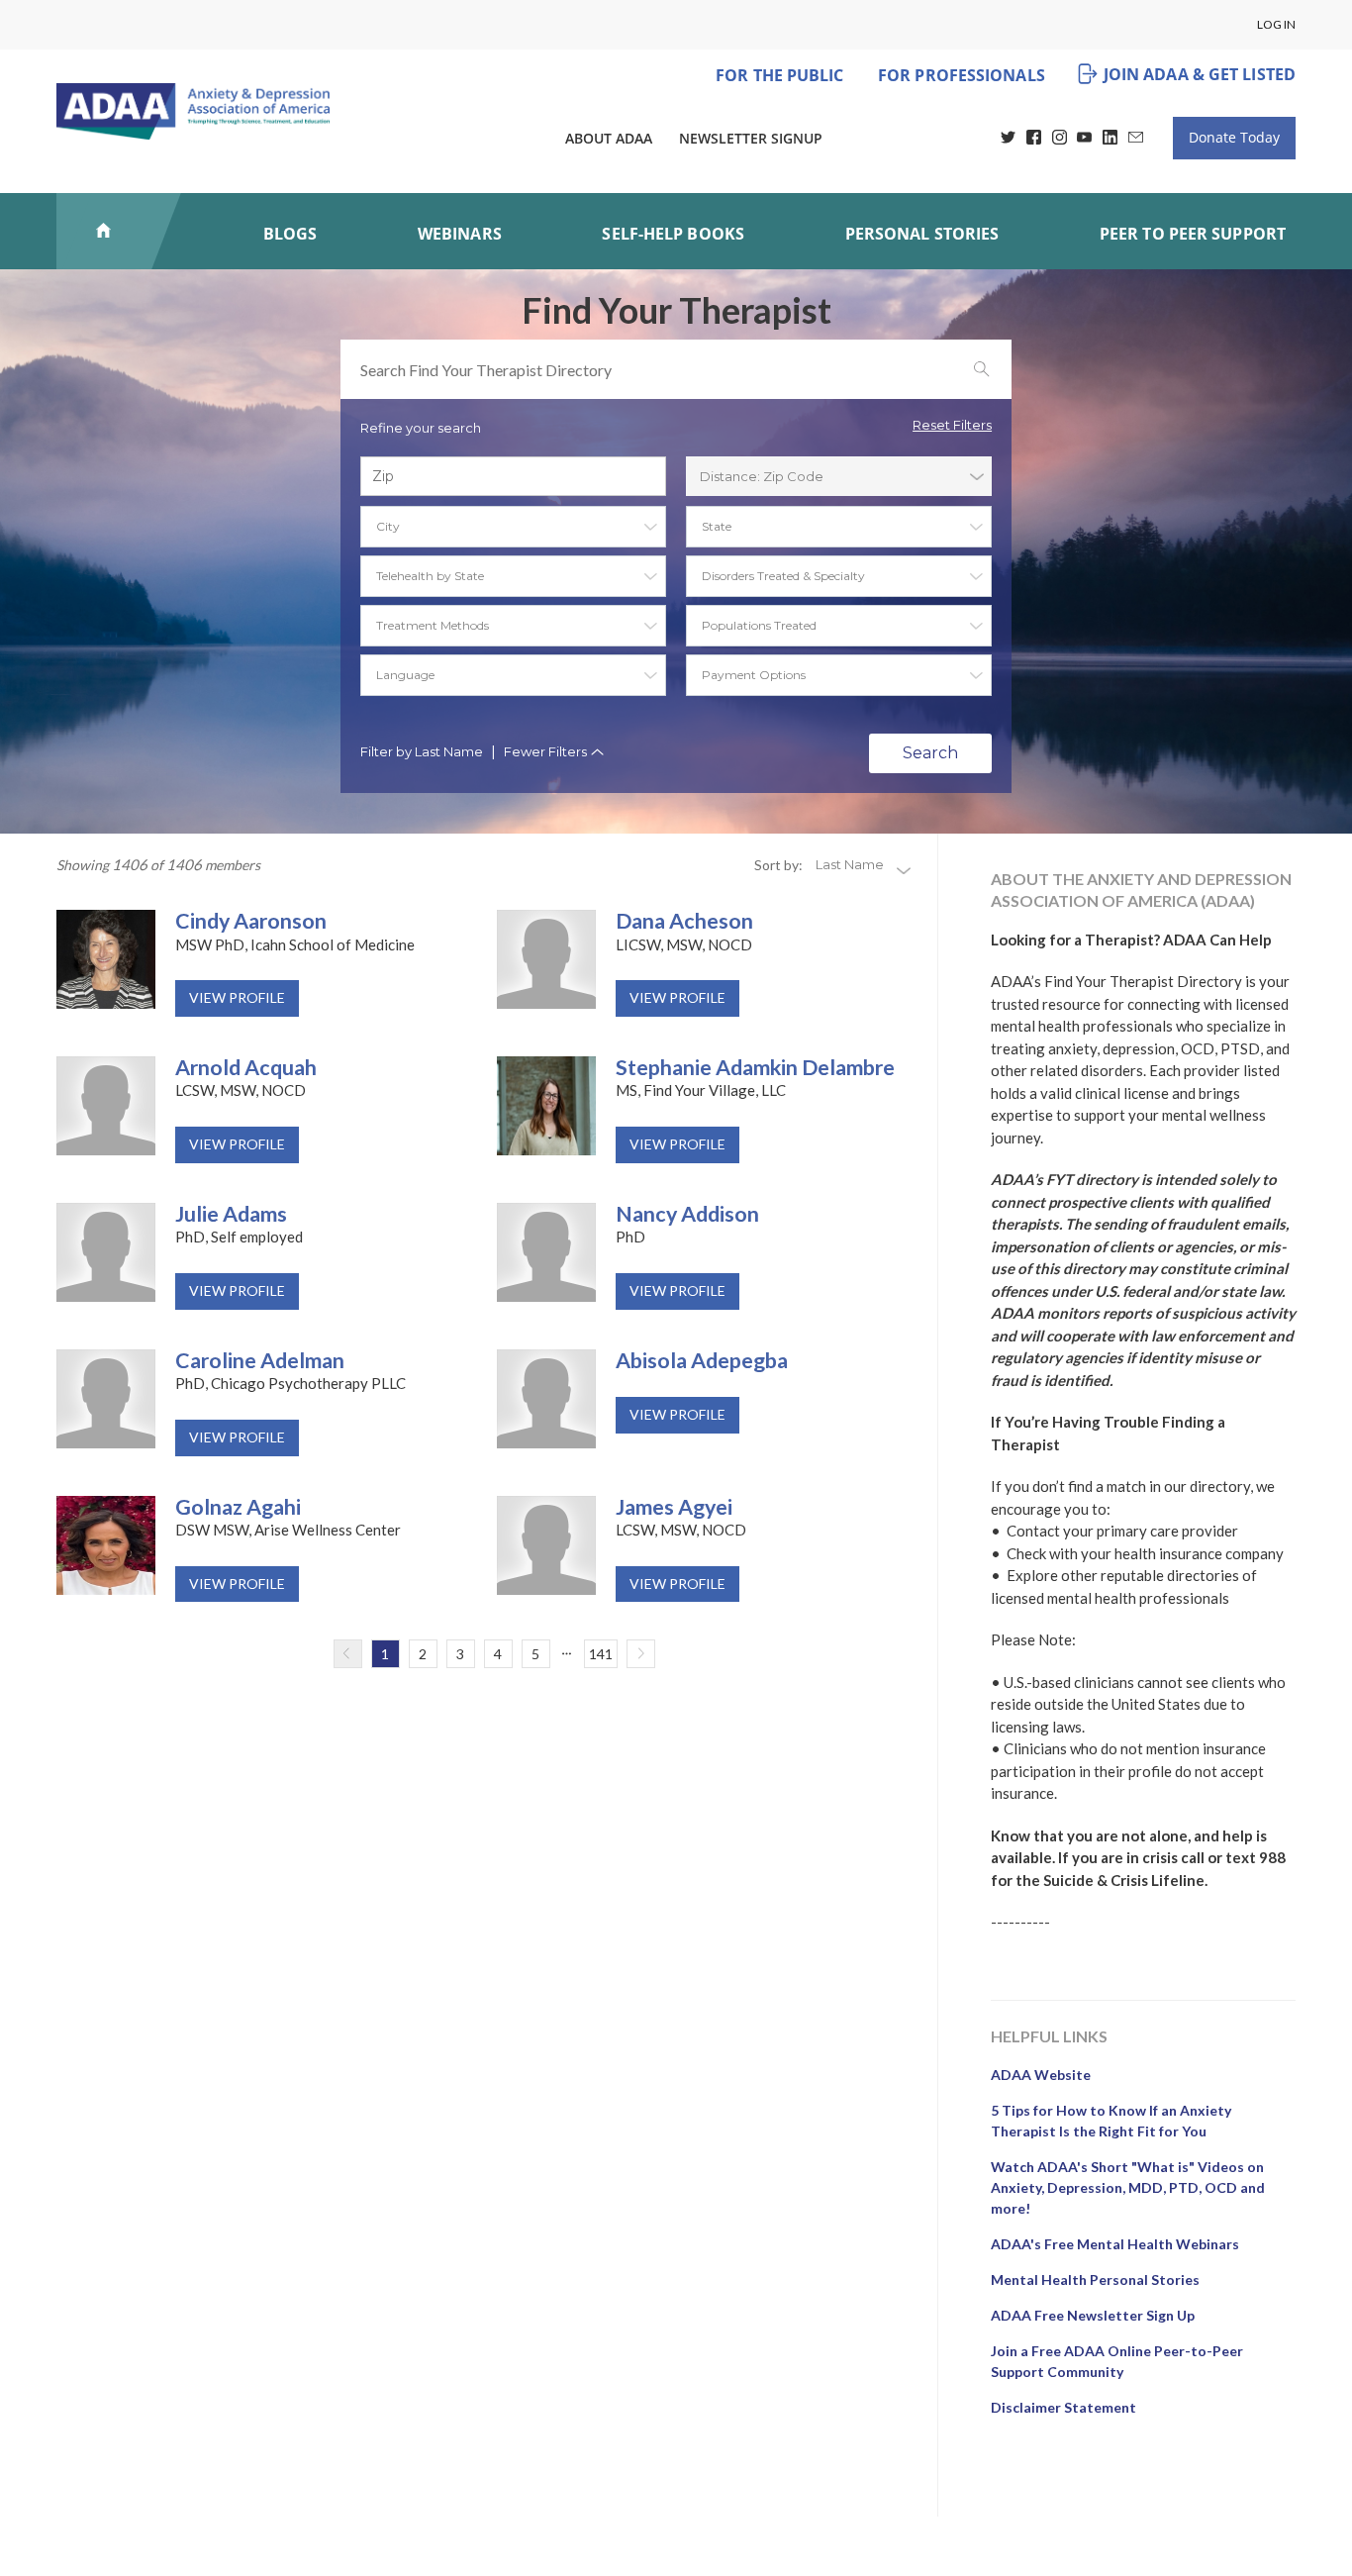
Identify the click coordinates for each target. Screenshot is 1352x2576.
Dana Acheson (684, 922)
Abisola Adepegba (702, 1361)
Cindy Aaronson (251, 922)
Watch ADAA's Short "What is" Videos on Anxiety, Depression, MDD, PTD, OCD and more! (1128, 2187)
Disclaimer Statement (1063, 2407)
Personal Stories (922, 234)
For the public (779, 75)
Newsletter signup (751, 138)
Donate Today (1234, 137)
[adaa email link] (1136, 139)
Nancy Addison (687, 1215)
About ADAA (609, 138)
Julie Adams (231, 1215)
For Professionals (962, 75)
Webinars (460, 234)
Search (930, 753)
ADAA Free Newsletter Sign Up (1093, 2315)
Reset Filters (952, 425)
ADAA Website (1041, 2075)
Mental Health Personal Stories (1095, 2279)
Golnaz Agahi (238, 1508)
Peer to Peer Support (1193, 234)
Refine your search (421, 428)
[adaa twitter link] (1008, 139)
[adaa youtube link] (1084, 139)
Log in (1276, 24)
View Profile (237, 997)
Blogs (290, 234)
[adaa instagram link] (1060, 139)
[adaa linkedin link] (1110, 139)
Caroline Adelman (260, 1361)
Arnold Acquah (246, 1068)
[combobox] (839, 476)
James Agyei (674, 1508)
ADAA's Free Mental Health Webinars (1115, 2244)
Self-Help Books (673, 234)
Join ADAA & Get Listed (1200, 74)
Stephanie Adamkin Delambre (755, 1068)
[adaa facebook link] (1034, 139)
